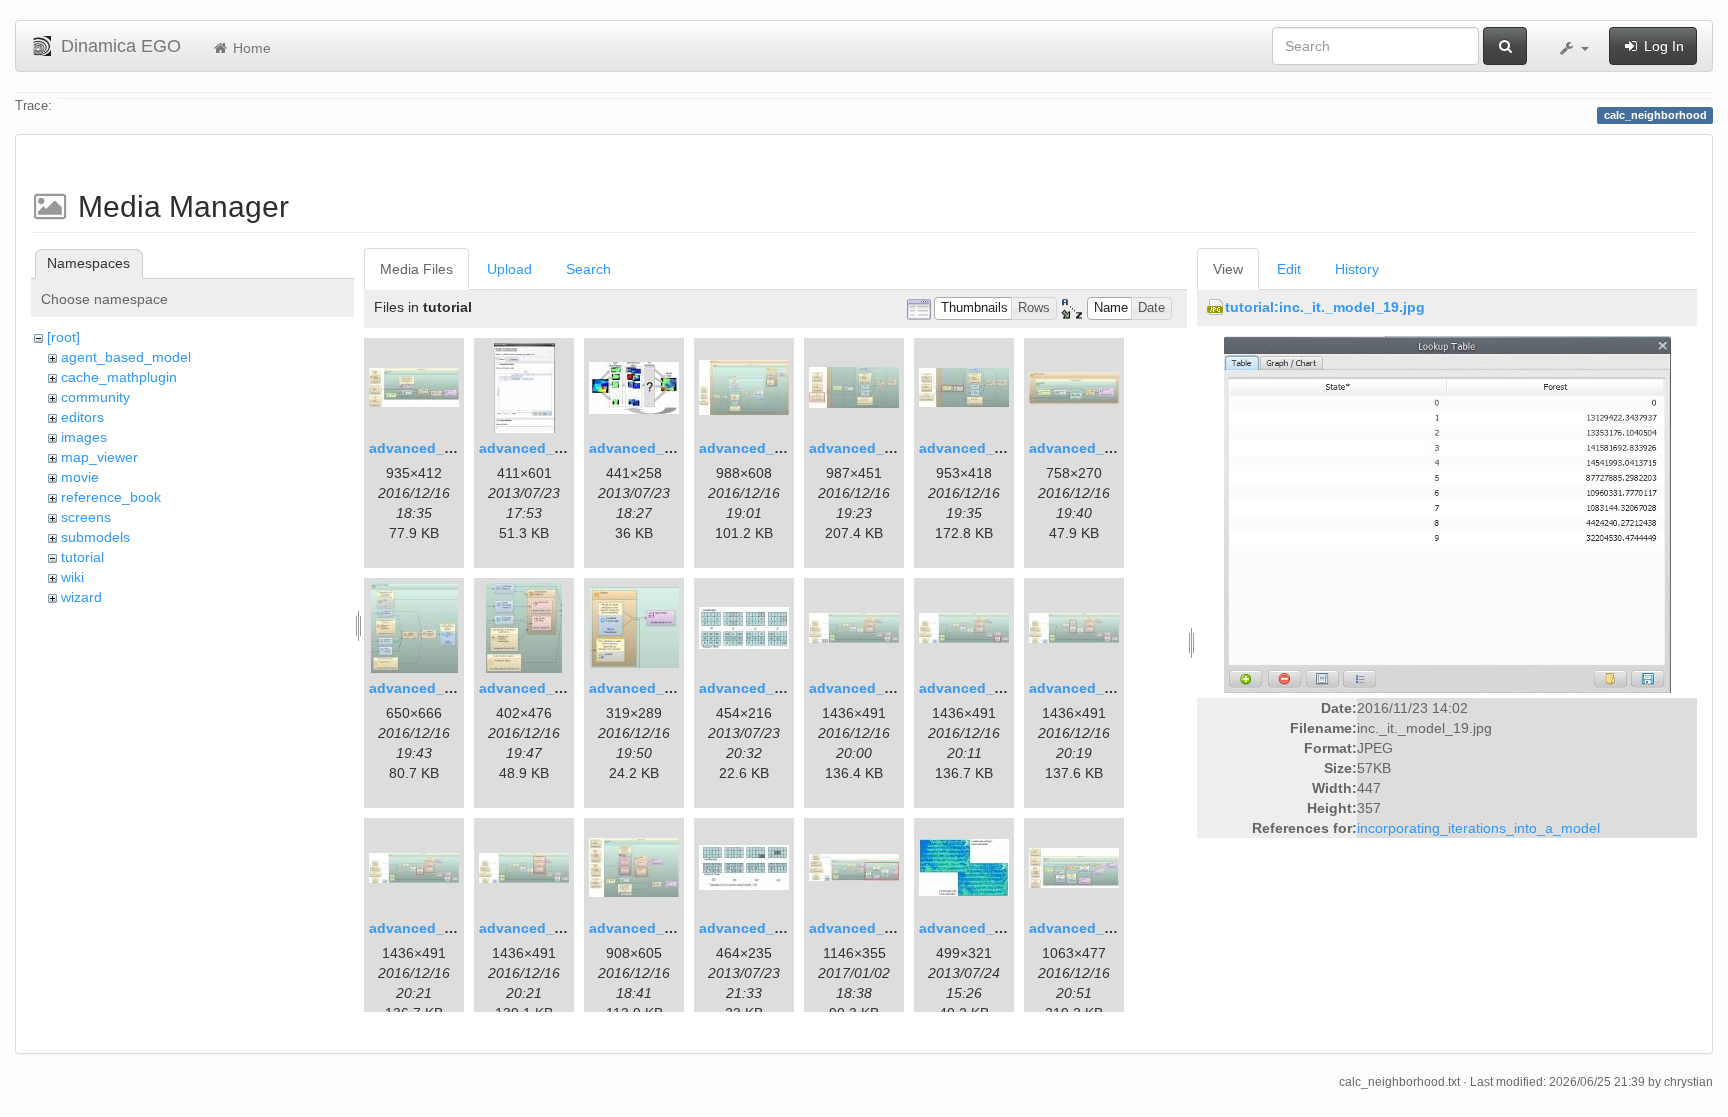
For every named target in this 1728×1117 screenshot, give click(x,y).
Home (250, 48)
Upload (509, 269)
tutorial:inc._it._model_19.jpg (1325, 307)
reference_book (111, 497)
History (1357, 269)
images (84, 437)
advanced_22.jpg (1087, 928)
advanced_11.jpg (647, 688)
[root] (63, 337)
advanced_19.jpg (757, 928)
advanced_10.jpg (537, 688)
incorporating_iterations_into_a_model (1478, 828)
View (1228, 269)
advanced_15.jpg (1087, 688)
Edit (1289, 269)
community (95, 397)
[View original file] (1447, 514)
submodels (95, 537)
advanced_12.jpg (757, 688)
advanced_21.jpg (977, 928)
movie (80, 477)
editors (82, 417)
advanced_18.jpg (647, 928)
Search (588, 269)
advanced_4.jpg (753, 448)
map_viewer (99, 457)
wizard (81, 597)
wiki (72, 577)
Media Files (416, 269)
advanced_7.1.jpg (979, 448)
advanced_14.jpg (977, 688)
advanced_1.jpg (423, 448)
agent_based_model (126, 357)
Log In (1662, 46)
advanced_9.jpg (423, 688)
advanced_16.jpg (427, 928)
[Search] (1505, 46)
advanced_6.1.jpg (869, 448)
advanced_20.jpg (867, 928)
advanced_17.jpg (537, 928)
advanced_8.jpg (1083, 448)
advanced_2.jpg (533, 448)
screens (86, 517)
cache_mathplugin (119, 377)
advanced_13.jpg (867, 688)
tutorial (82, 557)
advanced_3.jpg (643, 448)
